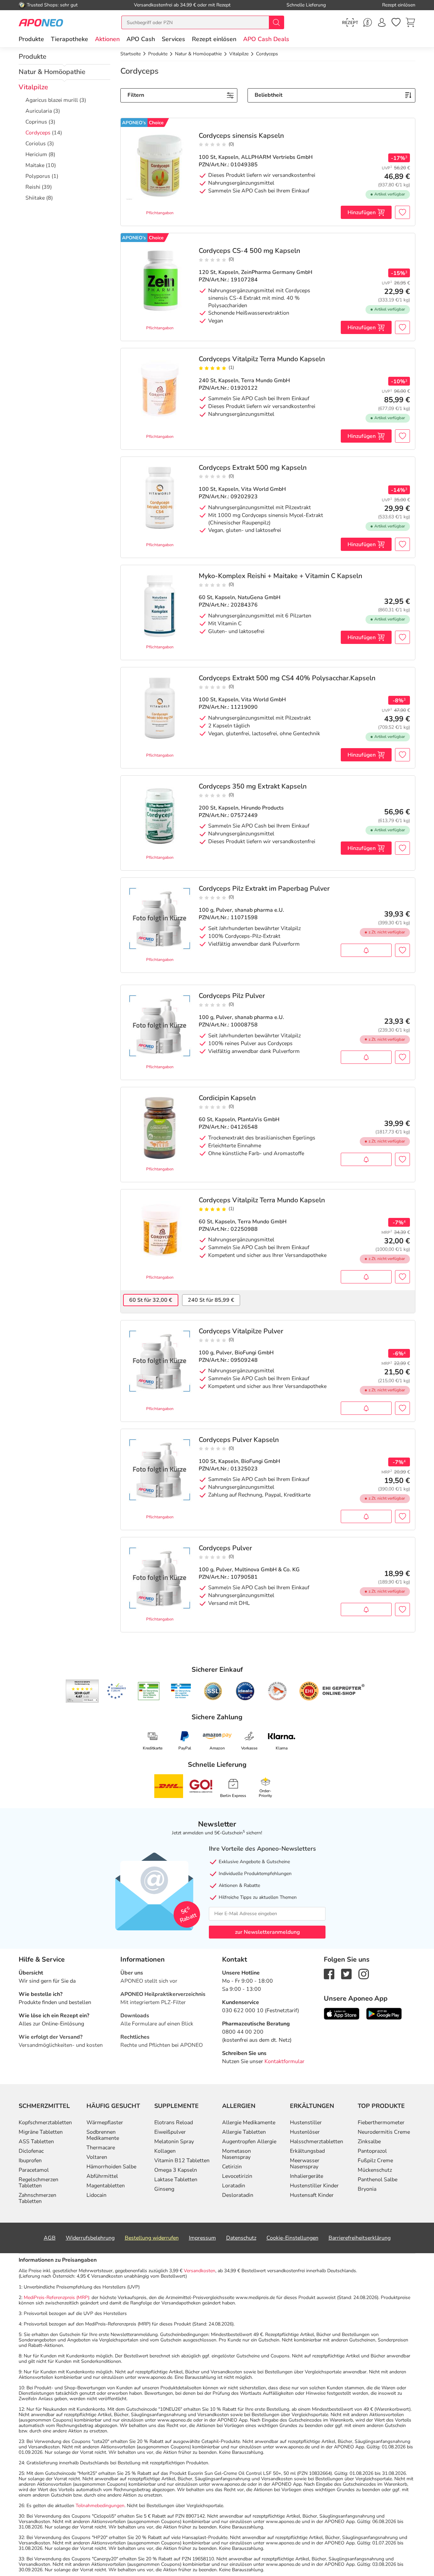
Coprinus (36, 122)
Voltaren (97, 2157)
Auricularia (39, 111)
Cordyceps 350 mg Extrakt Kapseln (253, 786)
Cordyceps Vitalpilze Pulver (241, 1331)
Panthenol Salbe (378, 2180)
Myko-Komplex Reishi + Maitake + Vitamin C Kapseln (280, 576)
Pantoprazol (372, 2151)
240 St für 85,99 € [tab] (211, 1300)
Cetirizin (232, 2167)
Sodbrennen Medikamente (103, 2135)
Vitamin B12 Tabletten (182, 2161)
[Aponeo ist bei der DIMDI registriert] (149, 1691)
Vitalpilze (33, 87)
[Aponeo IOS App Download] (342, 2013)
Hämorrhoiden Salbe (111, 2167)
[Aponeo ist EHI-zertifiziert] (116, 1691)
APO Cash (141, 39)
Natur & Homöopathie (52, 72)
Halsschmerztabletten (317, 2142)
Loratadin (234, 2186)
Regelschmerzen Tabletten (38, 2183)
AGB (50, 2238)
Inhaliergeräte (307, 2176)
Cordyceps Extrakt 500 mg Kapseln (253, 468)
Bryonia (367, 2189)
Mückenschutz (375, 2170)
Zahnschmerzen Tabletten (37, 2198)
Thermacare (101, 2148)
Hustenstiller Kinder (314, 2186)
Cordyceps (38, 133)
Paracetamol (34, 2170)
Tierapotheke (70, 39)
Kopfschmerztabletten (45, 2123)
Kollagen (165, 2151)
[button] (107, 39)
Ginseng (164, 2189)
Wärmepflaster (105, 2123)
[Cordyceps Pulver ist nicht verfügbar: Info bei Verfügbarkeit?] (366, 1609)
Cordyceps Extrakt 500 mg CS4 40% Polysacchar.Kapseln (287, 678)
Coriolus (36, 144)
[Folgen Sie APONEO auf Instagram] (364, 1973)
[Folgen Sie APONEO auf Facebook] (329, 1973)
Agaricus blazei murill (52, 100)
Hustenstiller (306, 2123)
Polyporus (38, 176)
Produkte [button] (31, 39)
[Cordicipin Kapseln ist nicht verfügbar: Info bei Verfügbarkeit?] (366, 1159)
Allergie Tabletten (244, 2132)
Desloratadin (238, 2195)
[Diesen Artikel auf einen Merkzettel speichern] (402, 212)
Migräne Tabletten (41, 2132)
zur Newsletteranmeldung (267, 1932)
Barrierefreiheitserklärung (360, 2238)
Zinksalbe (369, 2142)
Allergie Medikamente (249, 2123)
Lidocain (96, 2195)
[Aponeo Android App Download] (384, 2013)
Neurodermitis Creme (384, 2132)
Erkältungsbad (307, 2151)
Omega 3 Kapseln (176, 2170)
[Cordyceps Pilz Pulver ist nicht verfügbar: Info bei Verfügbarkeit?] (366, 1057)
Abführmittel (102, 2176)
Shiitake (35, 198)
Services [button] (173, 39)
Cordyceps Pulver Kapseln (239, 1440)
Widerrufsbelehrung (90, 2238)
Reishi (33, 187)
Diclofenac (31, 2151)
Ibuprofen (30, 2161)
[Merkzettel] (396, 22)
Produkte (33, 57)
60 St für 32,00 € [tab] (151, 1300)
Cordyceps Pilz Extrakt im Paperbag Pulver (264, 889)
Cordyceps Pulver (225, 1548)
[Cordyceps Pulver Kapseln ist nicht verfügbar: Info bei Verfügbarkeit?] (366, 1516)
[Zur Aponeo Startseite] (41, 22)
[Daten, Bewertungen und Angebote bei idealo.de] (245, 1691)
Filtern (136, 95)
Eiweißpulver (170, 2132)
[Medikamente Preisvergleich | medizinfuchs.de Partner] (277, 1691)
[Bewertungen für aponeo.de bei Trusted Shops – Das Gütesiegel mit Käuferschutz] (82, 1691)
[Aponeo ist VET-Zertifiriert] (181, 1691)
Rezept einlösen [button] (214, 39)
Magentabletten (106, 2186)
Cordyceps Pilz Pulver (232, 996)
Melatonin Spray (174, 2142)
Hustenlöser (305, 2132)
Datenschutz (241, 2238)
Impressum (202, 2238)
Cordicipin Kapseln (227, 1098)
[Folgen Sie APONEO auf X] (346, 1973)
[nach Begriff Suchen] (276, 22)
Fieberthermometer (381, 2123)
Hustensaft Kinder (312, 2195)
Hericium (36, 154)
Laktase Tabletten (176, 2180)
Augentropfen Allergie (249, 2142)
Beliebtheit (269, 95)
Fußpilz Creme (375, 2161)
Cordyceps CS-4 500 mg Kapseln (249, 251)
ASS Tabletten (36, 2142)
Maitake (35, 165)
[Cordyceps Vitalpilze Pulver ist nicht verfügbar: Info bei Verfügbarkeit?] (366, 1408)
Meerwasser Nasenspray (305, 2164)
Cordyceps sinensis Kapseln (241, 136)
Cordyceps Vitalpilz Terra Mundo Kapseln (262, 359)
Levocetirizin (237, 2176)
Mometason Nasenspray (236, 2154)
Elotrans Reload (174, 2123)
